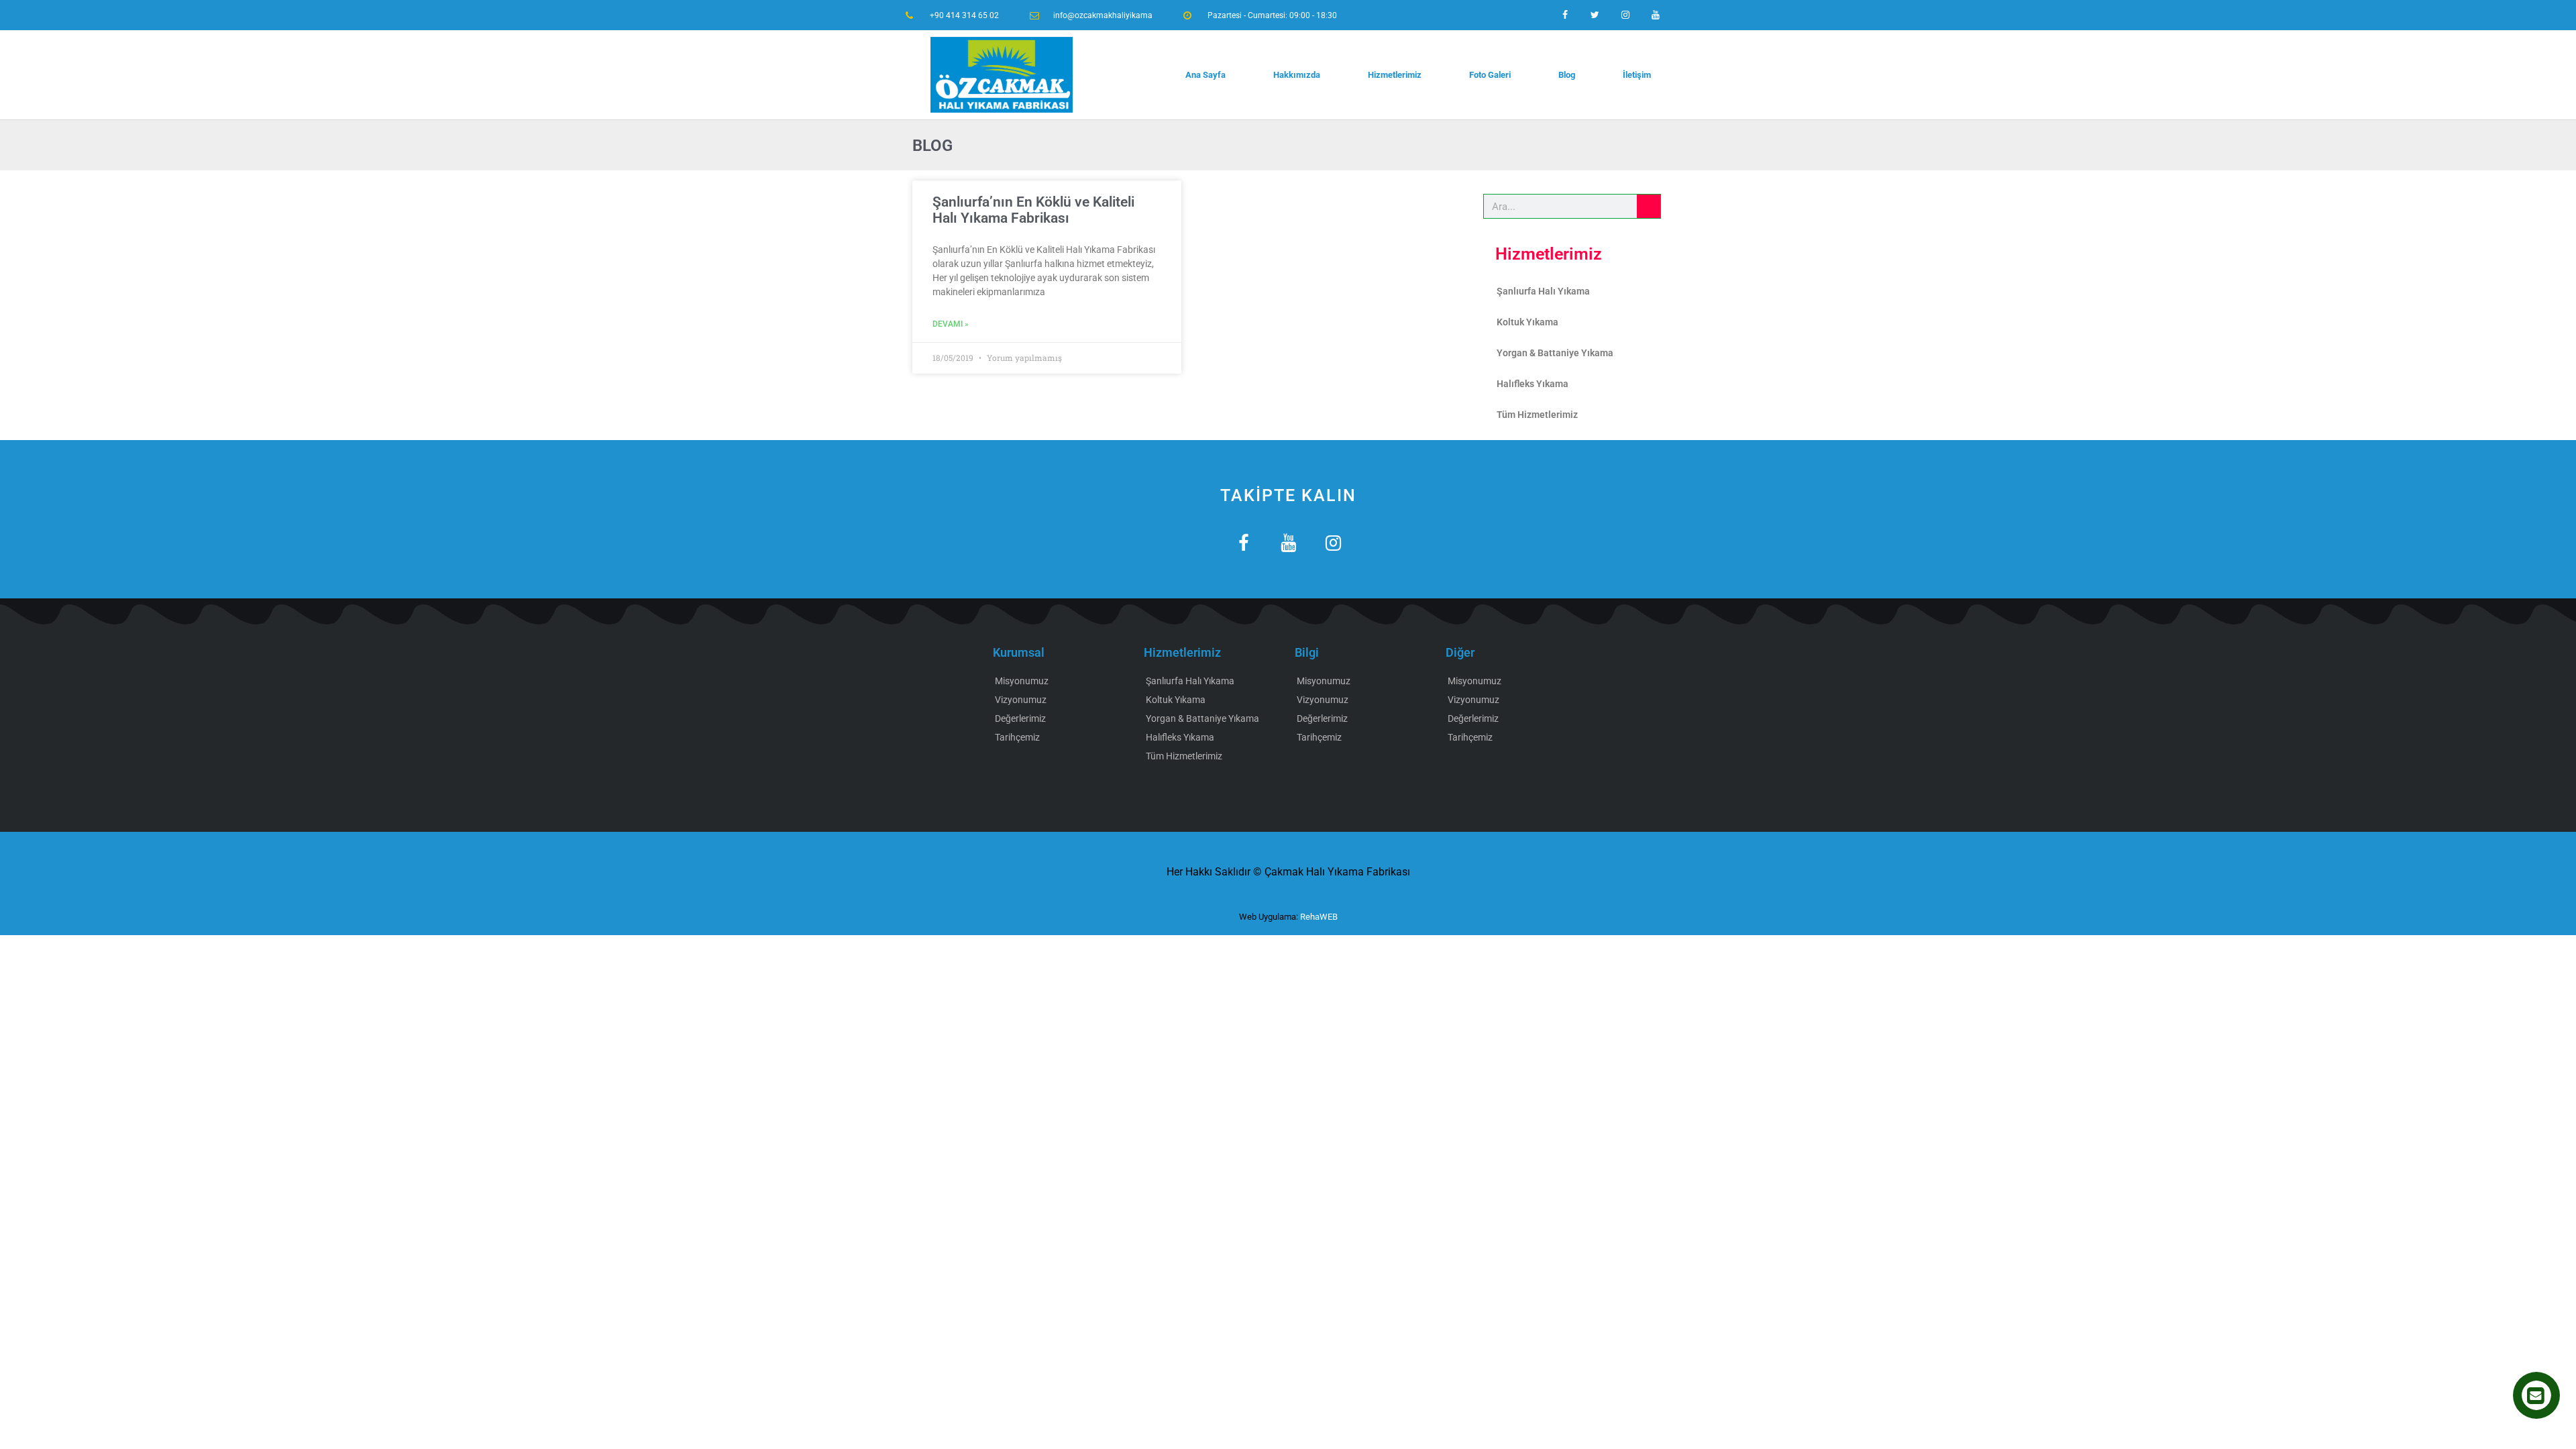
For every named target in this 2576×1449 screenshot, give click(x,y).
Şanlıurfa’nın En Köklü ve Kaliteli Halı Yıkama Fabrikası (1033, 210)
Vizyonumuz (1021, 700)
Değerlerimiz (1020, 718)
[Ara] (1649, 206)
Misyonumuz (1022, 681)
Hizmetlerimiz (1395, 75)
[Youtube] (1655, 15)
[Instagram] (1625, 15)
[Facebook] (1565, 15)
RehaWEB (1319, 917)
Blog (1567, 75)
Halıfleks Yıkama (1533, 384)
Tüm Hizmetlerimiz (1537, 415)
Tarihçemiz (1017, 737)
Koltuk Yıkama (1527, 322)
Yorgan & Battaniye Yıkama (1555, 353)
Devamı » (951, 324)
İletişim (1637, 75)
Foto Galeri (1490, 75)
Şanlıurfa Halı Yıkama (1543, 291)
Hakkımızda (1297, 75)
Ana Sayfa (1205, 75)
